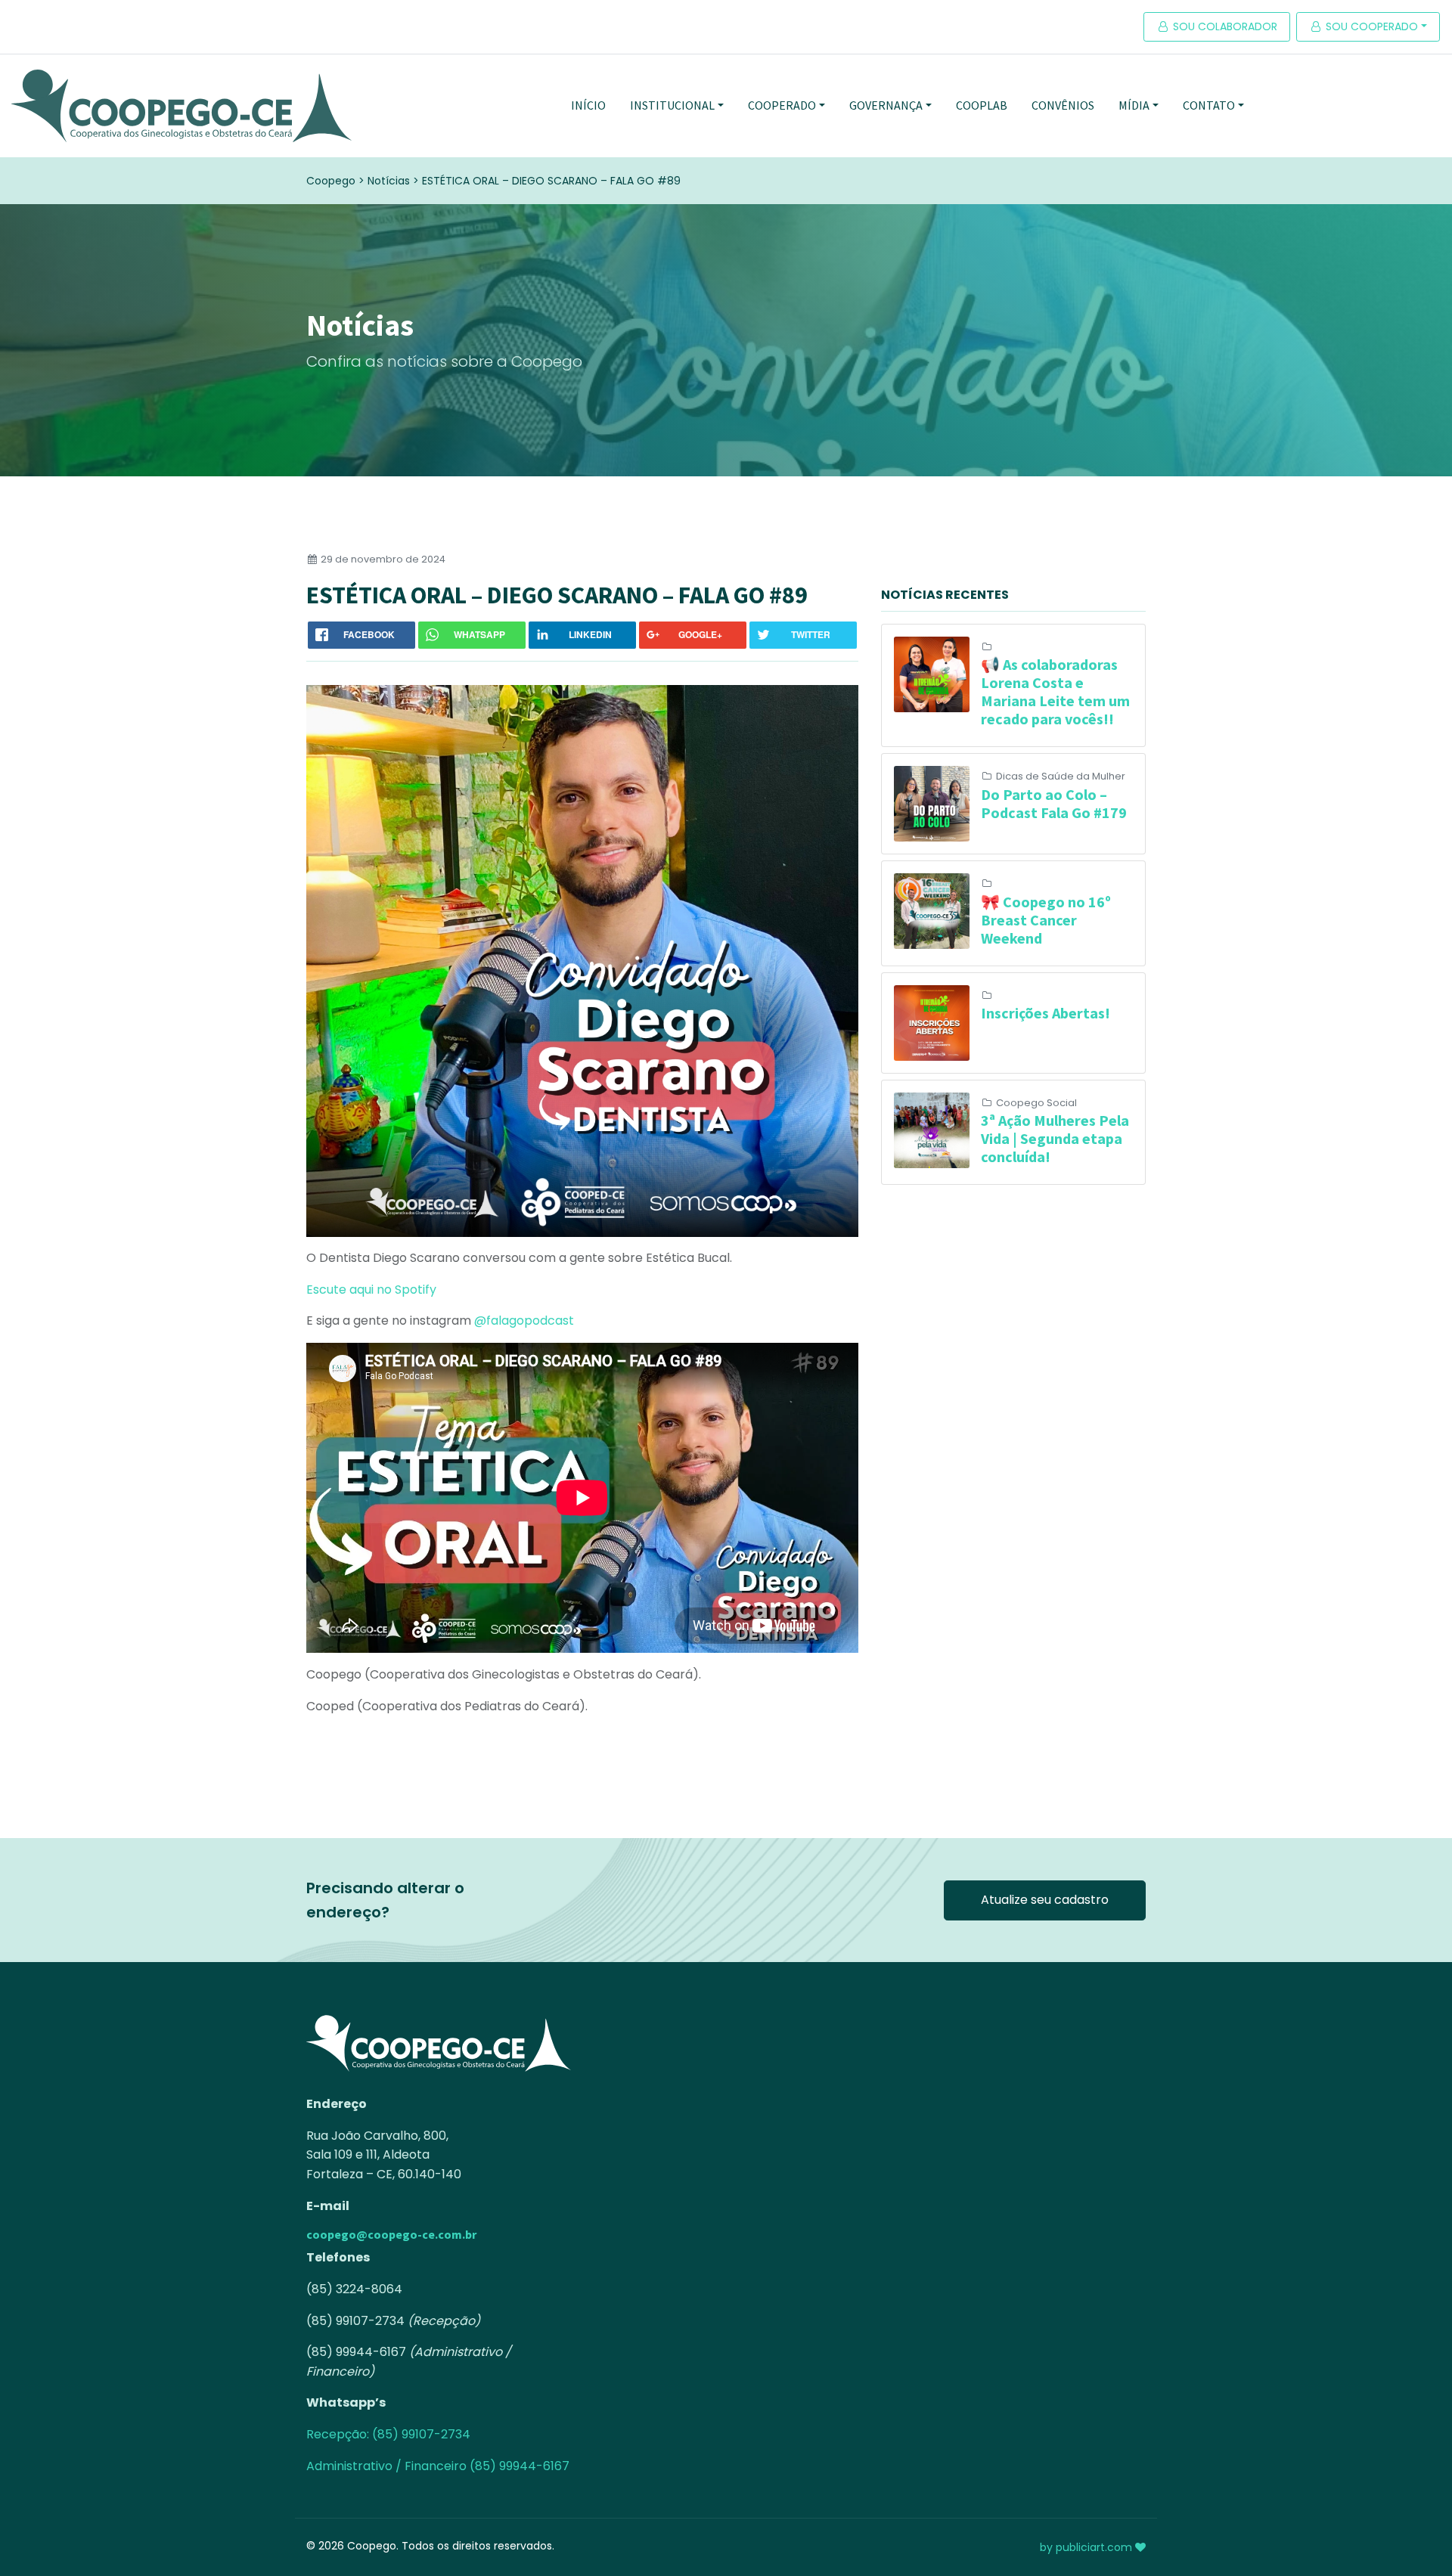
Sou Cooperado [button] (1370, 26)
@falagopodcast (524, 1321)
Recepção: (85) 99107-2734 (388, 2434)
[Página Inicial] (181, 106)
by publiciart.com (1087, 2547)
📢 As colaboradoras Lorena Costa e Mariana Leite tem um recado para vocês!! (1055, 691)
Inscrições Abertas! (1046, 1013)
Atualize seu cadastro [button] (1045, 1900)
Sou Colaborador (1224, 26)
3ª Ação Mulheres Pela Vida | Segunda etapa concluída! (1055, 1138)
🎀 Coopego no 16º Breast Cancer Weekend (1046, 920)
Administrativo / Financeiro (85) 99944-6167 (438, 2466)
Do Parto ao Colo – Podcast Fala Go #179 (1054, 803)
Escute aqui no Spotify (374, 1290)
